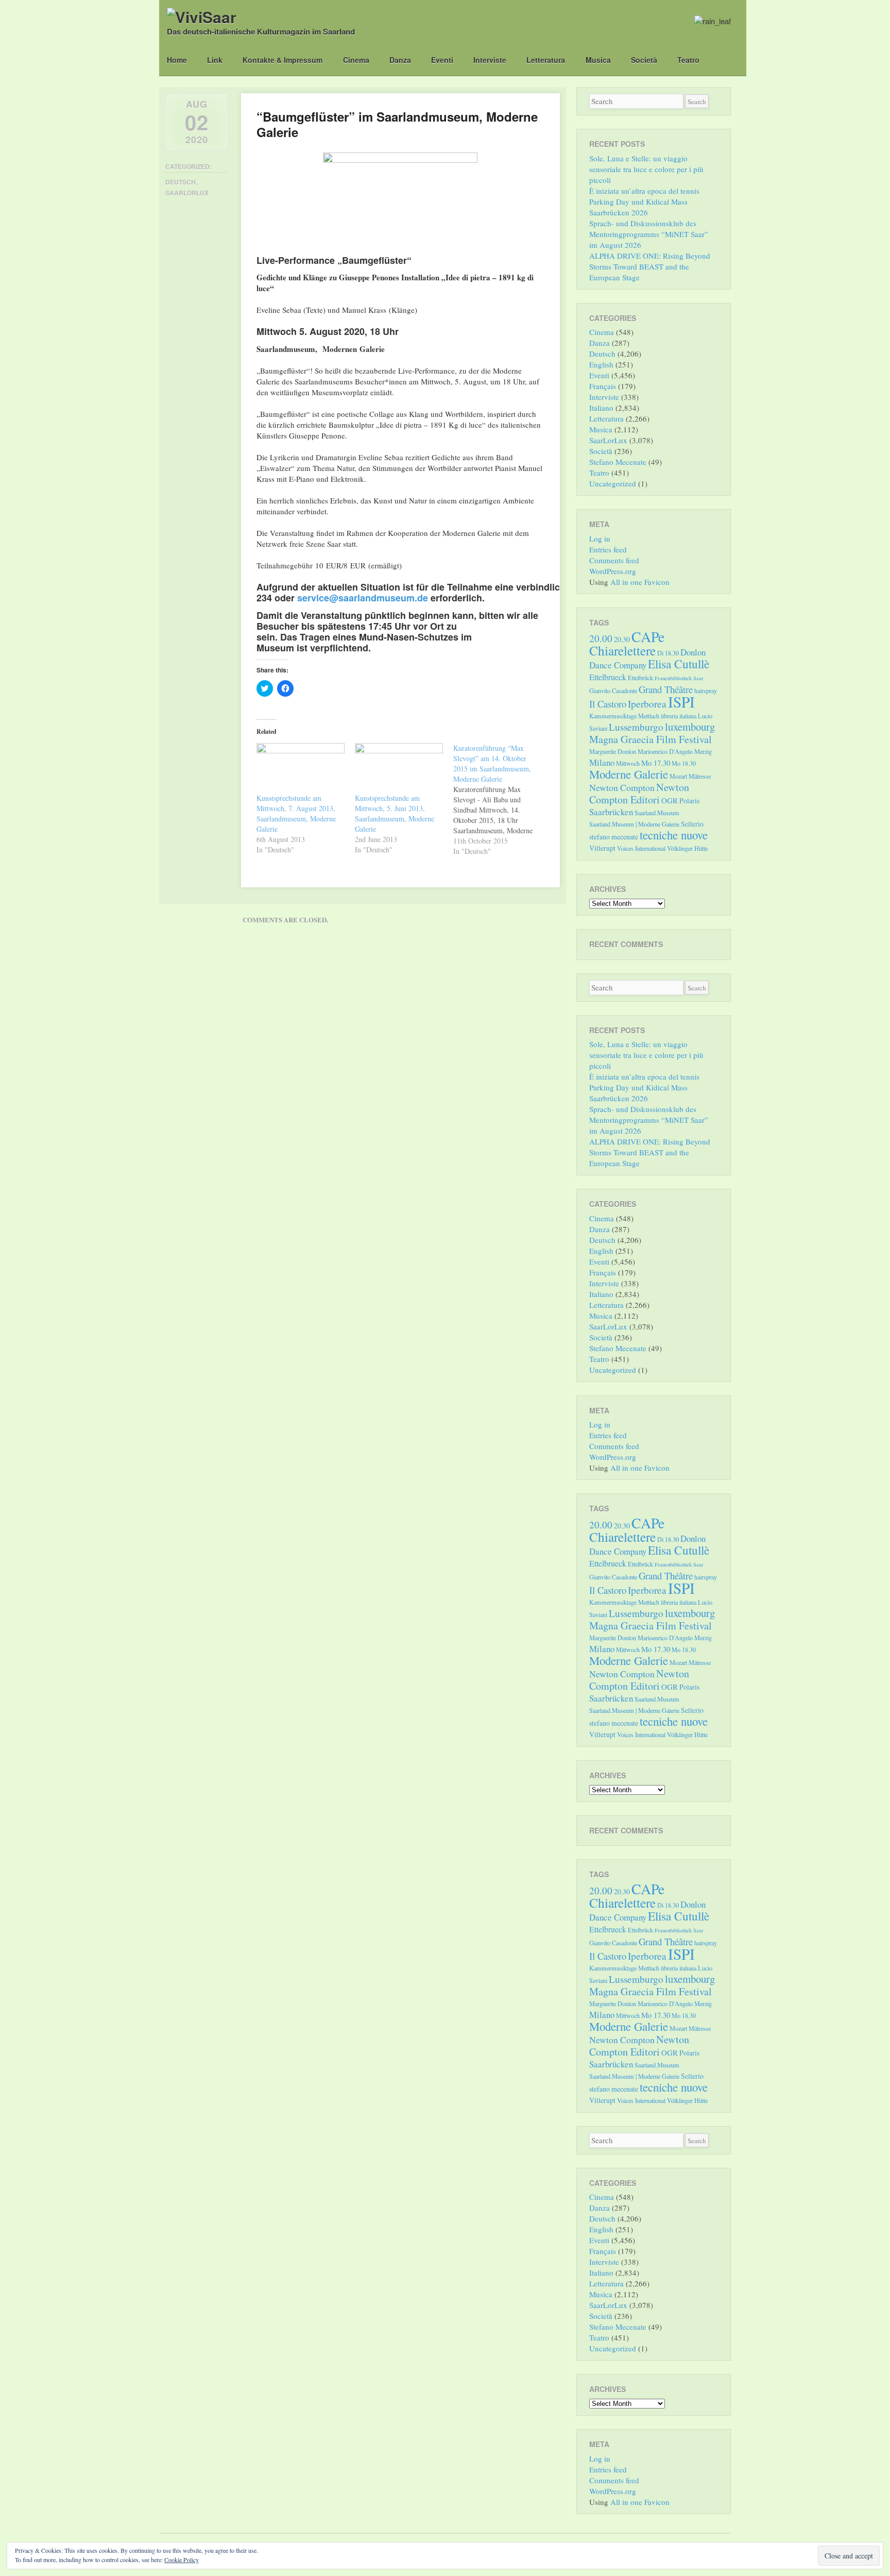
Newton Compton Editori (639, 793)
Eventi (442, 60)
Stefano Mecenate (618, 462)
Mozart (678, 776)
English (601, 364)
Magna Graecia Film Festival (651, 739)
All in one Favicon (640, 582)
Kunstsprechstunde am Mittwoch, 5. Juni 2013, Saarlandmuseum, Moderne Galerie (395, 813)
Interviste (490, 60)
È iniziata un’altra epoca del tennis (644, 191)
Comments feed (614, 560)
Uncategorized (613, 483)
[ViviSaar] (202, 17)
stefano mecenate (614, 837)
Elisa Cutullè (679, 664)
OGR (670, 800)
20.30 (622, 639)
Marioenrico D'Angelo (665, 751)
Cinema (356, 60)
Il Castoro (608, 704)
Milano (602, 762)
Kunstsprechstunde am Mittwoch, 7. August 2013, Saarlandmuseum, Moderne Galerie (296, 813)
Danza (400, 60)
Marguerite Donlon (613, 751)
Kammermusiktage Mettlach (624, 716)
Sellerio (692, 824)
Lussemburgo (636, 727)
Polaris (689, 801)
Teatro (688, 60)
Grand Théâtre (666, 689)
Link (215, 60)
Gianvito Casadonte (613, 691)
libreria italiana (679, 716)
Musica (598, 60)
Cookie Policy (182, 2560)
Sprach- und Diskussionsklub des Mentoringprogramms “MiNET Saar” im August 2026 (649, 234)
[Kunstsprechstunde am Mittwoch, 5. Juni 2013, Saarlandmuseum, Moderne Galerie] (399, 768)
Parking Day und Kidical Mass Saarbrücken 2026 (638, 207)
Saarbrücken (611, 812)
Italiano (601, 408)
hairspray (706, 691)
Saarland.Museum (657, 813)
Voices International (641, 848)
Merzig (703, 751)
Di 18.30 (668, 653)
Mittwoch (628, 763)
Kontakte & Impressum (283, 60)
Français (603, 386)
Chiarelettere (622, 650)
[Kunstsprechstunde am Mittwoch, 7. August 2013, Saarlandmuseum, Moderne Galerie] (301, 768)
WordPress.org (613, 571)
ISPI (681, 702)
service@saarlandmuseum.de (363, 598)
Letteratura (546, 60)
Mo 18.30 (684, 763)
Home (177, 60)
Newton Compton (622, 787)
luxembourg (690, 727)
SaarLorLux (187, 193)
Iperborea (647, 704)
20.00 (601, 638)
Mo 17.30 (656, 763)
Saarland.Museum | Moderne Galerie (634, 824)
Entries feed (608, 549)
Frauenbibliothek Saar (679, 678)
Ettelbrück (640, 678)
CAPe (648, 637)
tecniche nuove (674, 835)
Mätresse (700, 776)
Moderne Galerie (629, 774)
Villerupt (602, 848)
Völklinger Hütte (687, 848)
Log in (600, 538)
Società (644, 60)
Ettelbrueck (608, 677)
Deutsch (181, 182)
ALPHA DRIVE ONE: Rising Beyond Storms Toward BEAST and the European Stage (650, 266)
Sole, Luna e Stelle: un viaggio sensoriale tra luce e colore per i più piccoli (646, 169)
